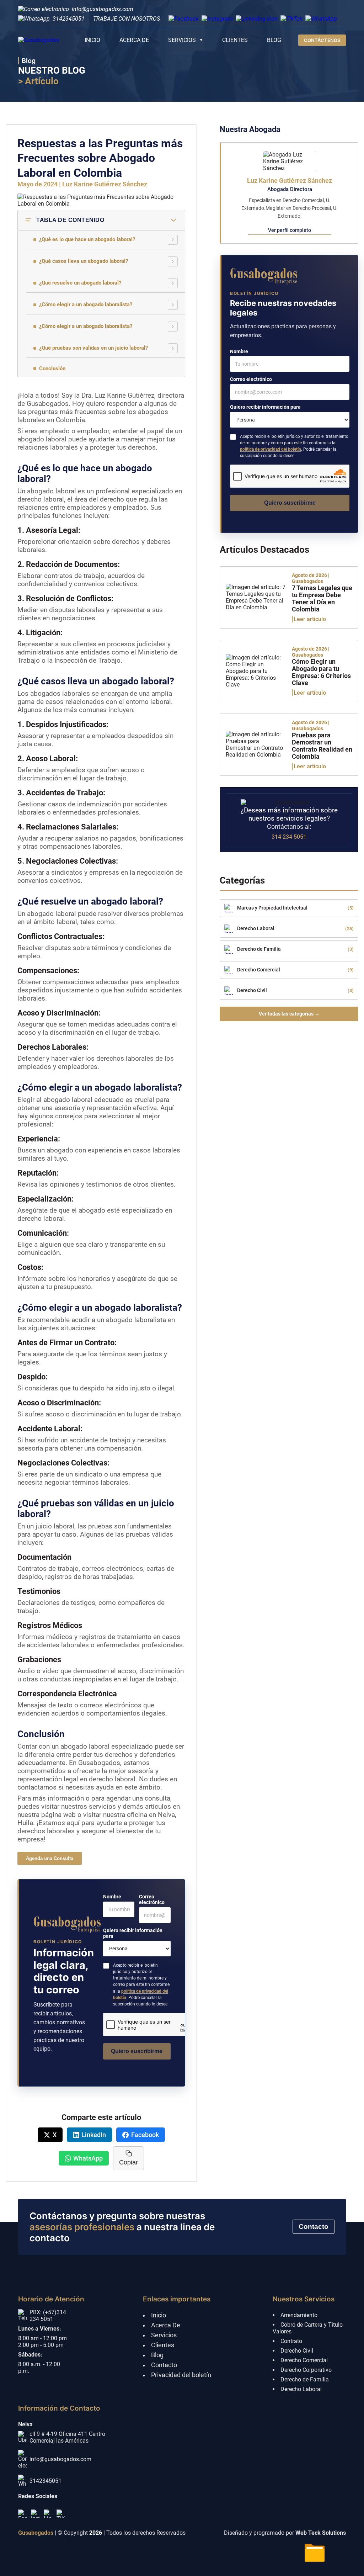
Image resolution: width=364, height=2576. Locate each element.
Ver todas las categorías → (289, 1014)
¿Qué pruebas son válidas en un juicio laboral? (93, 348)
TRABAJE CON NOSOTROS (127, 19)
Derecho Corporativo (306, 2370)
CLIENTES (235, 40)
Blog (157, 2355)
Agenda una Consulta (50, 1858)
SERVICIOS (182, 40)
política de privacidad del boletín (271, 449)
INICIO (92, 40)
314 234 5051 (289, 837)
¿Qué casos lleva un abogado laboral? (84, 261)
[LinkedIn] (48, 2514)
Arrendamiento (299, 2315)
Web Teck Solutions (321, 2533)
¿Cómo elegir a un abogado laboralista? (86, 304)
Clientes (163, 2345)
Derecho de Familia (305, 2379)
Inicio (159, 2315)
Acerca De (166, 2325)
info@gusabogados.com (103, 9)
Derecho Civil (297, 2351)
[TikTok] (61, 2514)
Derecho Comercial (304, 2360)
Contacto (314, 2227)
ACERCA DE (134, 40)
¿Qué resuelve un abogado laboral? (80, 283)
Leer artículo (310, 619)
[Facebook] (22, 2514)
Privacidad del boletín (181, 2375)
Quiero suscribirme (137, 2051)
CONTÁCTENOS (322, 40)
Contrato (291, 2341)
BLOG (274, 40)
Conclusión (52, 369)
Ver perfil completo (290, 230)
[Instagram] (35, 2514)
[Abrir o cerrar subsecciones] (173, 240)
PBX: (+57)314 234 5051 (48, 2316)
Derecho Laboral (301, 2389)
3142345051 (69, 19)
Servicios (164, 2335)
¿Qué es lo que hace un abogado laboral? (87, 239)
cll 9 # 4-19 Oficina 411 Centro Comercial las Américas (67, 2437)
